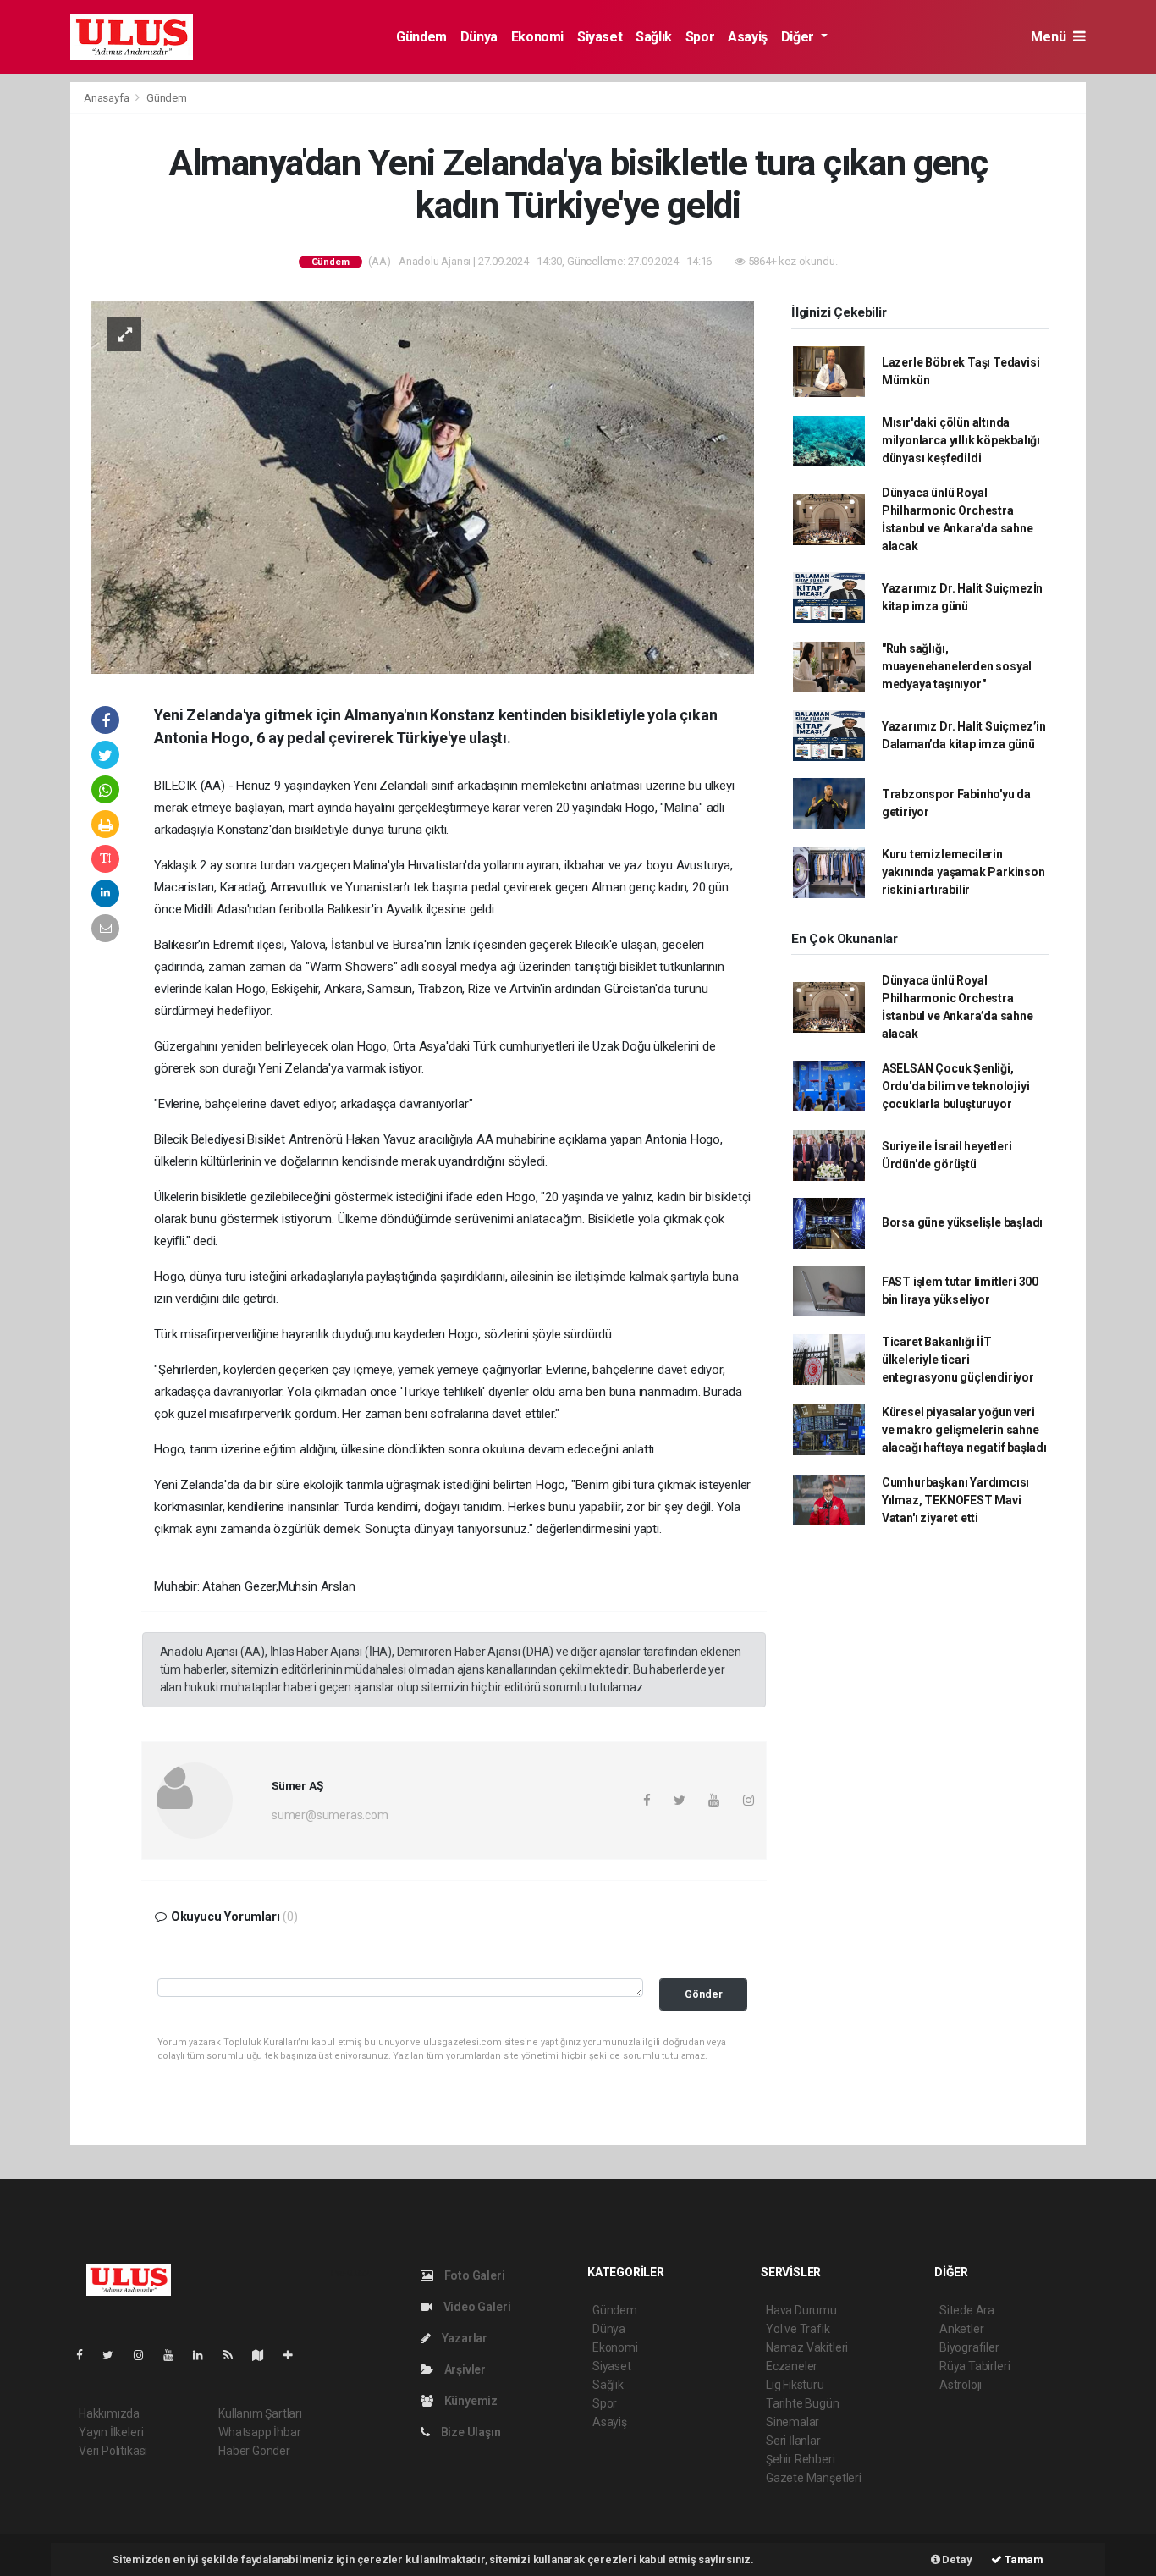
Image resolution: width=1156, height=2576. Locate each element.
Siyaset (600, 37)
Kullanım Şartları (260, 2413)
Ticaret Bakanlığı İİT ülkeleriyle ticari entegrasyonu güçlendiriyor (958, 1360)
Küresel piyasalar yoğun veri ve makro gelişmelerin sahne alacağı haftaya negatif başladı (964, 1430)
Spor (700, 37)
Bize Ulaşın (470, 2432)
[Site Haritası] (265, 2355)
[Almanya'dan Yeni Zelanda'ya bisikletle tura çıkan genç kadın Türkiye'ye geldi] (422, 486)
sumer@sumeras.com (330, 1815)
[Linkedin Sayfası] (205, 2355)
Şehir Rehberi (801, 2459)
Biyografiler (969, 2347)
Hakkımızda (109, 2413)
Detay (956, 2559)
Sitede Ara (967, 2310)
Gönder (704, 1994)
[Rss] (235, 2355)
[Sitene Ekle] (295, 2355)
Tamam (1023, 2559)
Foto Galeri (473, 2275)
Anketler (961, 2329)
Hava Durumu (801, 2310)
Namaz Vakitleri (807, 2347)
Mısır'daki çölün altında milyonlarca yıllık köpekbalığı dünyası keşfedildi (961, 440)
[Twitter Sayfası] (115, 2355)
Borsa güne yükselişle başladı (962, 1222)
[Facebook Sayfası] (86, 2355)
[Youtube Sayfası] (175, 2355)
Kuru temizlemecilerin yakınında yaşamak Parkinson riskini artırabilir (963, 872)
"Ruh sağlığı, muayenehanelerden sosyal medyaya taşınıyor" (957, 666)
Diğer (799, 37)
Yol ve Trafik (798, 2329)
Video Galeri (476, 2307)
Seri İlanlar (793, 2441)
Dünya (479, 37)
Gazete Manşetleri (814, 2478)
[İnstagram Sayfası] (146, 2355)
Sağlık (654, 37)
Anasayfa (107, 98)
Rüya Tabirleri (974, 2366)
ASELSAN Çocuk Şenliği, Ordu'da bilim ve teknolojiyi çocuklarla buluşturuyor (956, 1086)
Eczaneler (792, 2366)
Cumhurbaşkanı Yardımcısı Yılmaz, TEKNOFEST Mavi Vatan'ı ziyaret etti (955, 1500)
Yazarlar (463, 2338)
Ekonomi (537, 37)
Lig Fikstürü (795, 2385)
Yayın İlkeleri (111, 2432)
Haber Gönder (254, 2451)
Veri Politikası (113, 2451)
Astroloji (961, 2385)
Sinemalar (793, 2422)
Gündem (421, 37)
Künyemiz (470, 2401)
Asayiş (748, 37)
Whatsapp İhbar (259, 2432)
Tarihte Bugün (803, 2403)
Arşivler (464, 2369)
